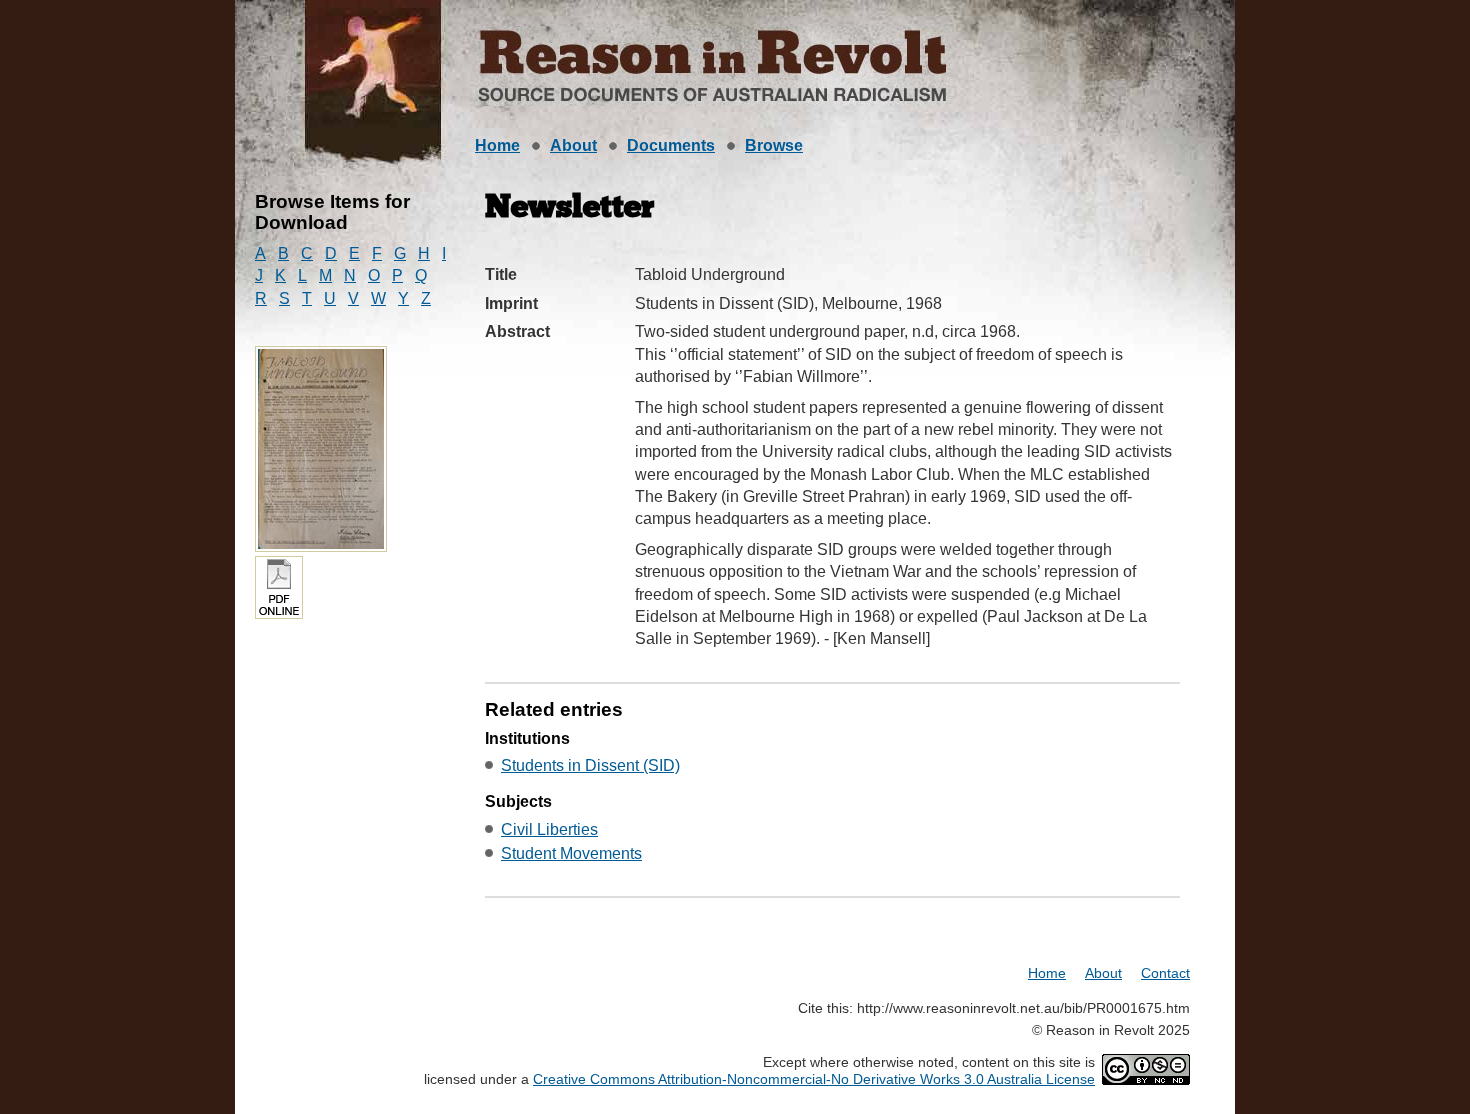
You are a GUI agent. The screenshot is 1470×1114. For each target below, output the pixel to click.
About (573, 145)
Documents (671, 145)
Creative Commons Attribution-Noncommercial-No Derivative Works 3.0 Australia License (814, 1079)
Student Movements (571, 853)
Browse (774, 145)
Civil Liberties (549, 829)
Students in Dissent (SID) (590, 765)
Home (497, 145)
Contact (1165, 973)
